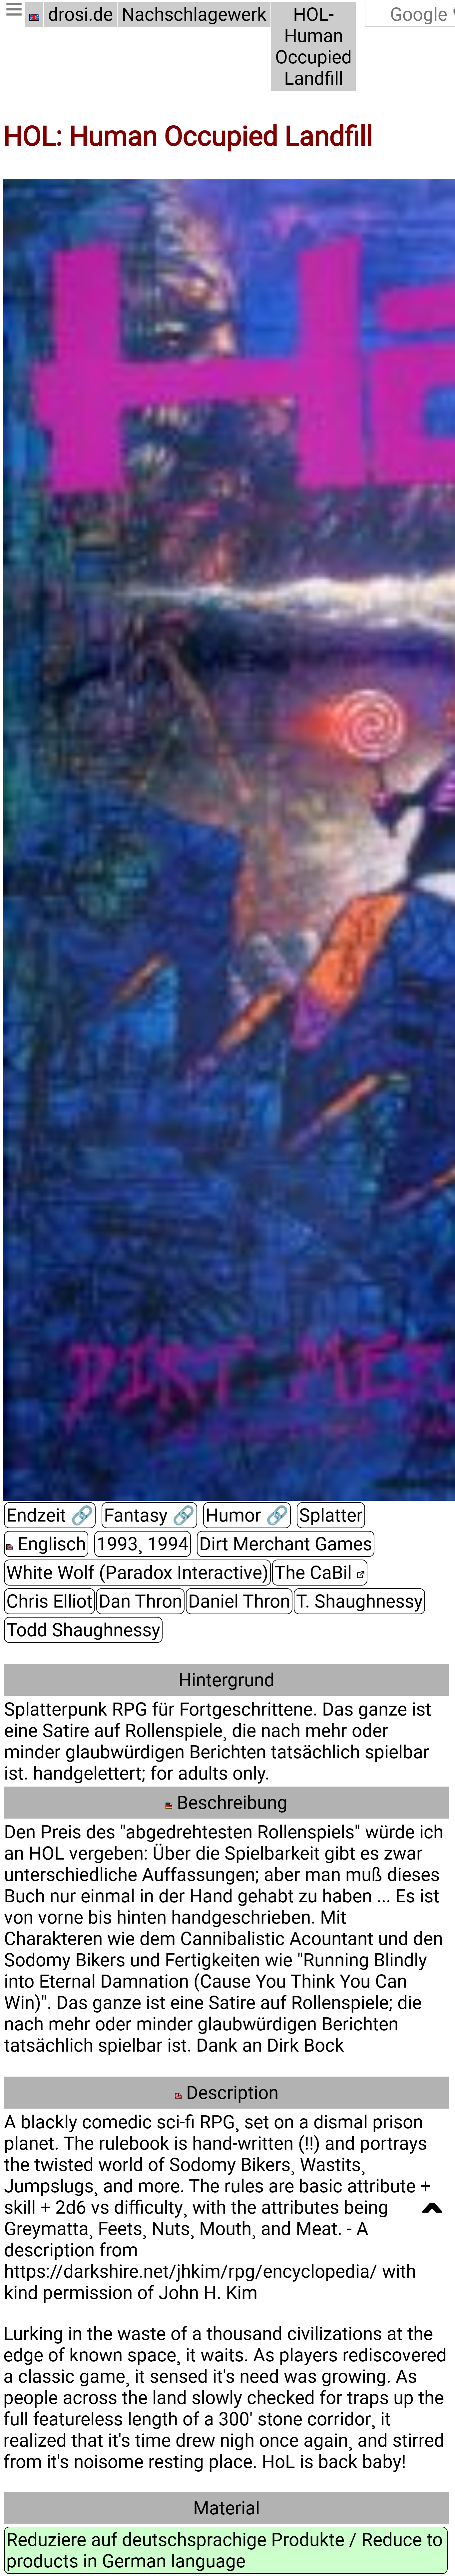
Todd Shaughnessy (83, 1630)
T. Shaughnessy (359, 1601)
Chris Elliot (49, 1601)
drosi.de (80, 14)
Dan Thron (140, 1601)
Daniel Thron (239, 1601)
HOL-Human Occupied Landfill (313, 46)
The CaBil (315, 1573)
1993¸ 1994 (143, 1544)
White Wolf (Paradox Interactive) (137, 1573)
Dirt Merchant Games (286, 1544)
